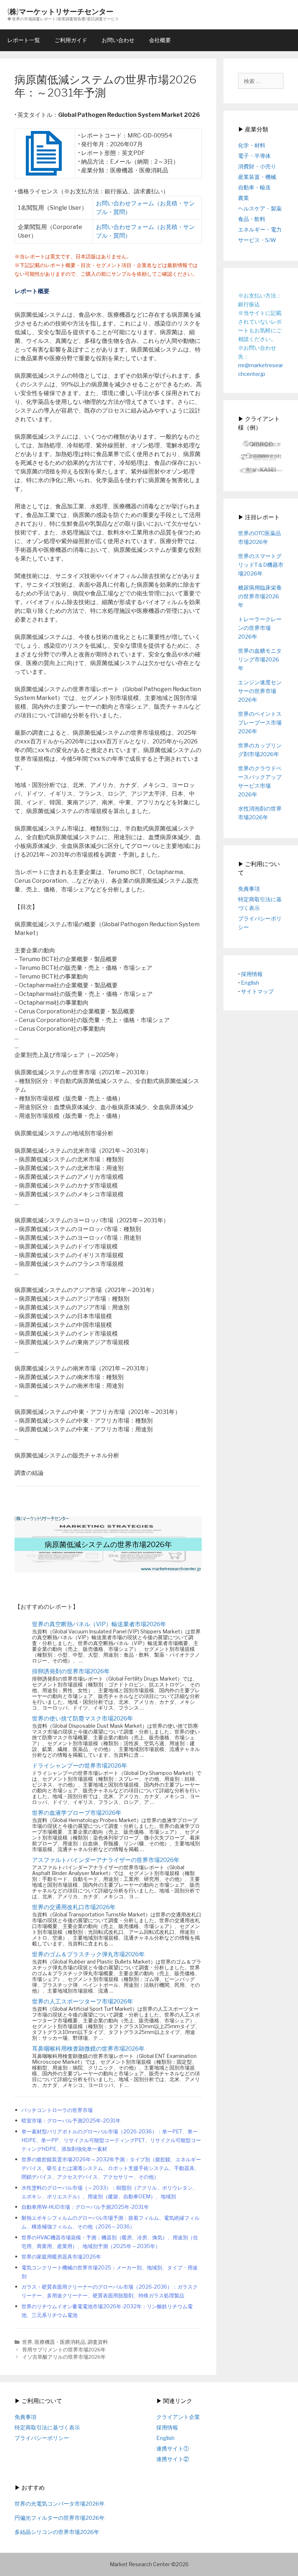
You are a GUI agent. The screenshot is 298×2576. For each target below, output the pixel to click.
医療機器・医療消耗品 (60, 2342)
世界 (27, 2342)
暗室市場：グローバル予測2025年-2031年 (71, 2121)
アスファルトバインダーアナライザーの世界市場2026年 (106, 1860)
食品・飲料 (252, 219)
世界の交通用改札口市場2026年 (74, 1907)
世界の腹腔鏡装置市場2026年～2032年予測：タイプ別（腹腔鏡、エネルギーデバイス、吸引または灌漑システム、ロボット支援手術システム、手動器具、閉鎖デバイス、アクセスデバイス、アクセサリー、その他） (111, 2168)
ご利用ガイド (71, 40)
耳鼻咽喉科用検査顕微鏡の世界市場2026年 (88, 2049)
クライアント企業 (178, 2417)
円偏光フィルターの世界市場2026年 (60, 2518)
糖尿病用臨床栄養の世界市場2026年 (260, 596)
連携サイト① (173, 2449)
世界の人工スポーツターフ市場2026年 (82, 2001)
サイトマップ (257, 992)
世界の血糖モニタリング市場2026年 (260, 660)
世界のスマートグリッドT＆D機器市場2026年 (261, 565)
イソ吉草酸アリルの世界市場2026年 (64, 2357)
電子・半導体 (254, 156)
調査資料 (98, 2342)
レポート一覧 (24, 40)
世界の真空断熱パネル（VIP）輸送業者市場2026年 (99, 1624)
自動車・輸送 (254, 188)
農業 (243, 198)
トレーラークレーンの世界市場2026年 (260, 628)
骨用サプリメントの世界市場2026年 (64, 2350)
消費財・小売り (257, 167)
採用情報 (252, 974)
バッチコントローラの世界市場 (57, 2110)
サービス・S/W (257, 240)
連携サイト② (173, 2459)
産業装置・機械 (257, 177)
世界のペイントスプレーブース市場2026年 (260, 723)
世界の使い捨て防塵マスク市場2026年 (82, 1718)
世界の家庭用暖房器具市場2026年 (61, 2257)
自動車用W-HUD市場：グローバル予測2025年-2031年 (85, 2207)
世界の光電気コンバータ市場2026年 (60, 2504)
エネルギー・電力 (260, 230)
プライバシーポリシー (42, 2438)
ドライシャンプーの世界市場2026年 (80, 1766)
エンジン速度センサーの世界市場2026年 (260, 691)
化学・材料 (252, 145)
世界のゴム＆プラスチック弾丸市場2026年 (88, 1954)
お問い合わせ (118, 40)
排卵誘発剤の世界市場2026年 (71, 1671)
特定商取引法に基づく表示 (47, 2428)
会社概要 (160, 40)
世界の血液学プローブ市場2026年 (77, 1813)
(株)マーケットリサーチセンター (60, 11)
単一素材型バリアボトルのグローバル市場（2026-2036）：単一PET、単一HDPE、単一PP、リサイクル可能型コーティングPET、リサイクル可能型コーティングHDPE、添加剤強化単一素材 (111, 2140)
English (250, 983)
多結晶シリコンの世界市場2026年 (57, 2532)
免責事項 (249, 889)
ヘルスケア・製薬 (260, 209)
